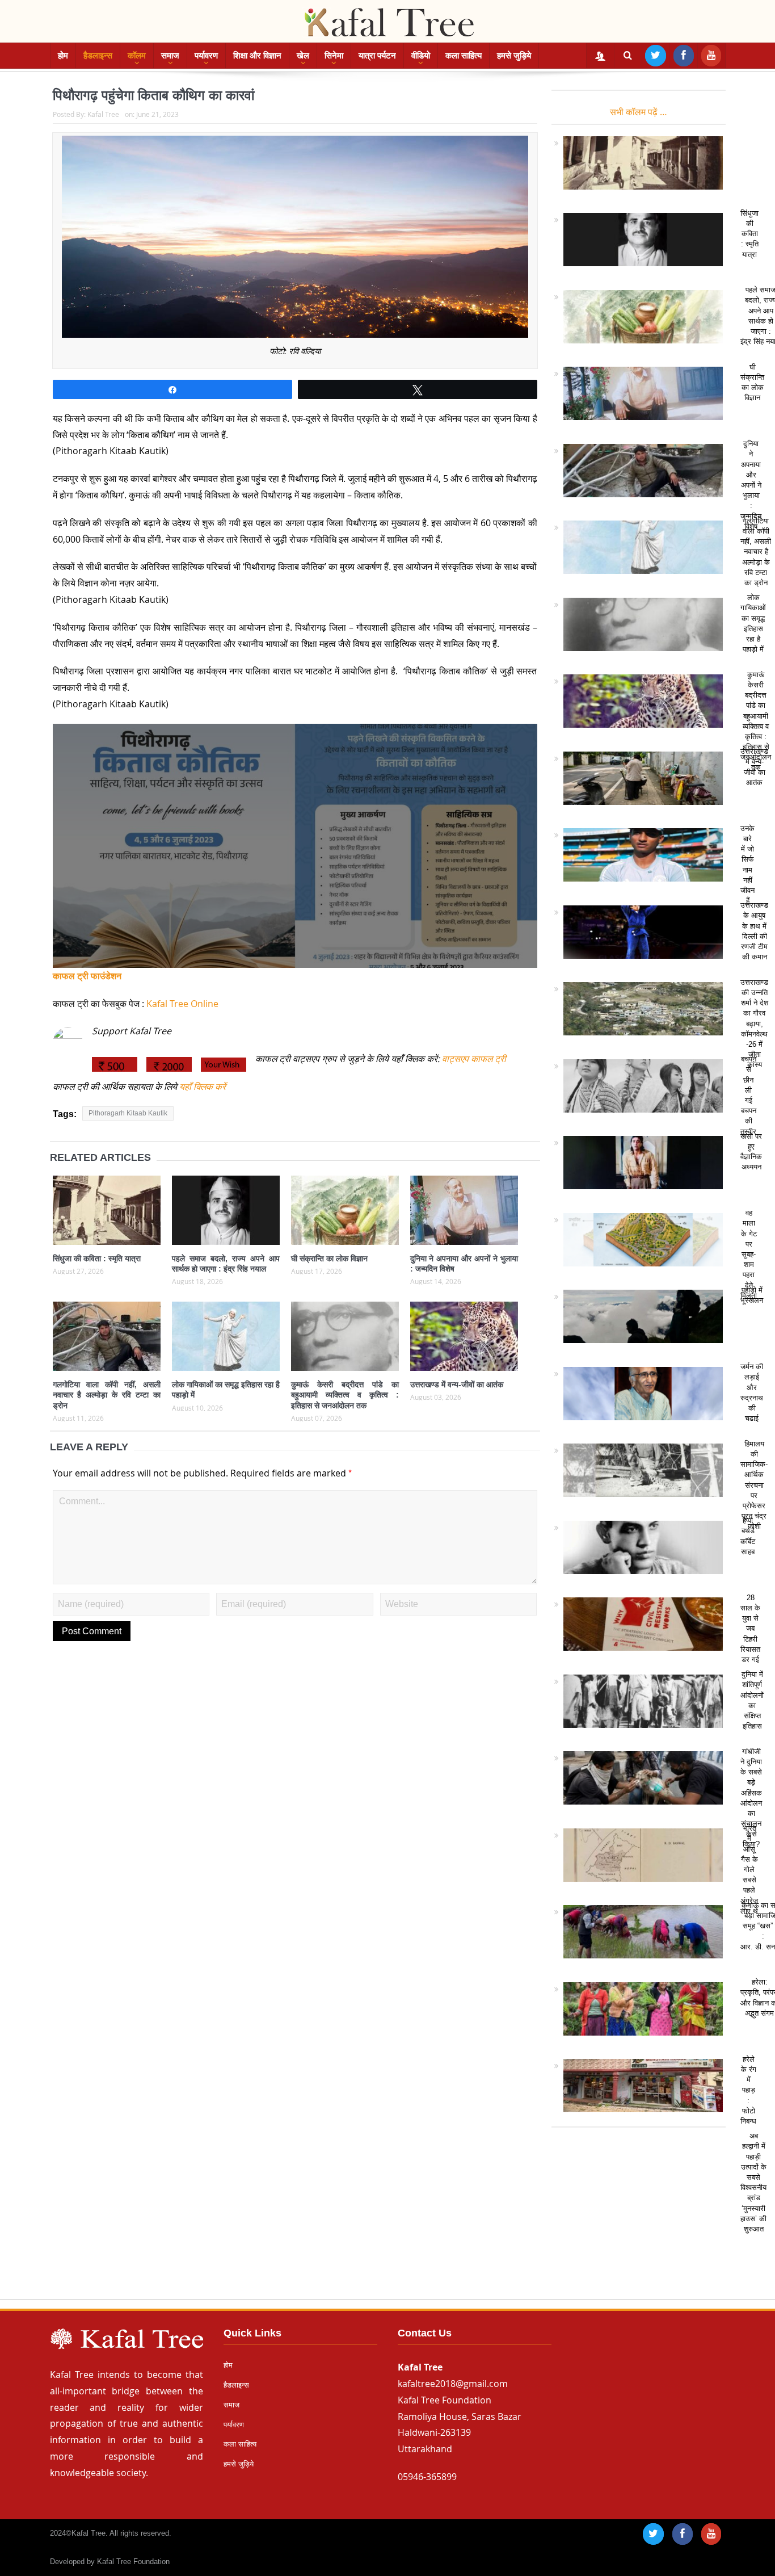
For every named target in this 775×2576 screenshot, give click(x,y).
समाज (170, 55)
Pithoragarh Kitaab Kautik (128, 1113)
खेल (303, 55)
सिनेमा (334, 55)
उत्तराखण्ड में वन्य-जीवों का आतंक (457, 1385)
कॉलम (137, 55)
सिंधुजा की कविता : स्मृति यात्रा (97, 1258)
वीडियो (421, 55)
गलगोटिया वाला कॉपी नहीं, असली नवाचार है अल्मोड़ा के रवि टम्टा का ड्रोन (107, 1395)
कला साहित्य (464, 55)
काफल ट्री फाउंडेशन (87, 976)
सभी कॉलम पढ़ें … (639, 112)
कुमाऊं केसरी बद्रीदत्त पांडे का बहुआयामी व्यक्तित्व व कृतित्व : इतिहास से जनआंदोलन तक (345, 1395)
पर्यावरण (206, 55)
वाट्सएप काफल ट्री (474, 1059)
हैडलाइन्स (98, 55)
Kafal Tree (103, 114)
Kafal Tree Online (182, 1004)
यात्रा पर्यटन (377, 55)
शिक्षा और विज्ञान (257, 55)
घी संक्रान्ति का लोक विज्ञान (329, 1258)
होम (63, 55)
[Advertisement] (387, 2218)
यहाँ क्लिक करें (201, 1086)
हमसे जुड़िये (514, 55)
